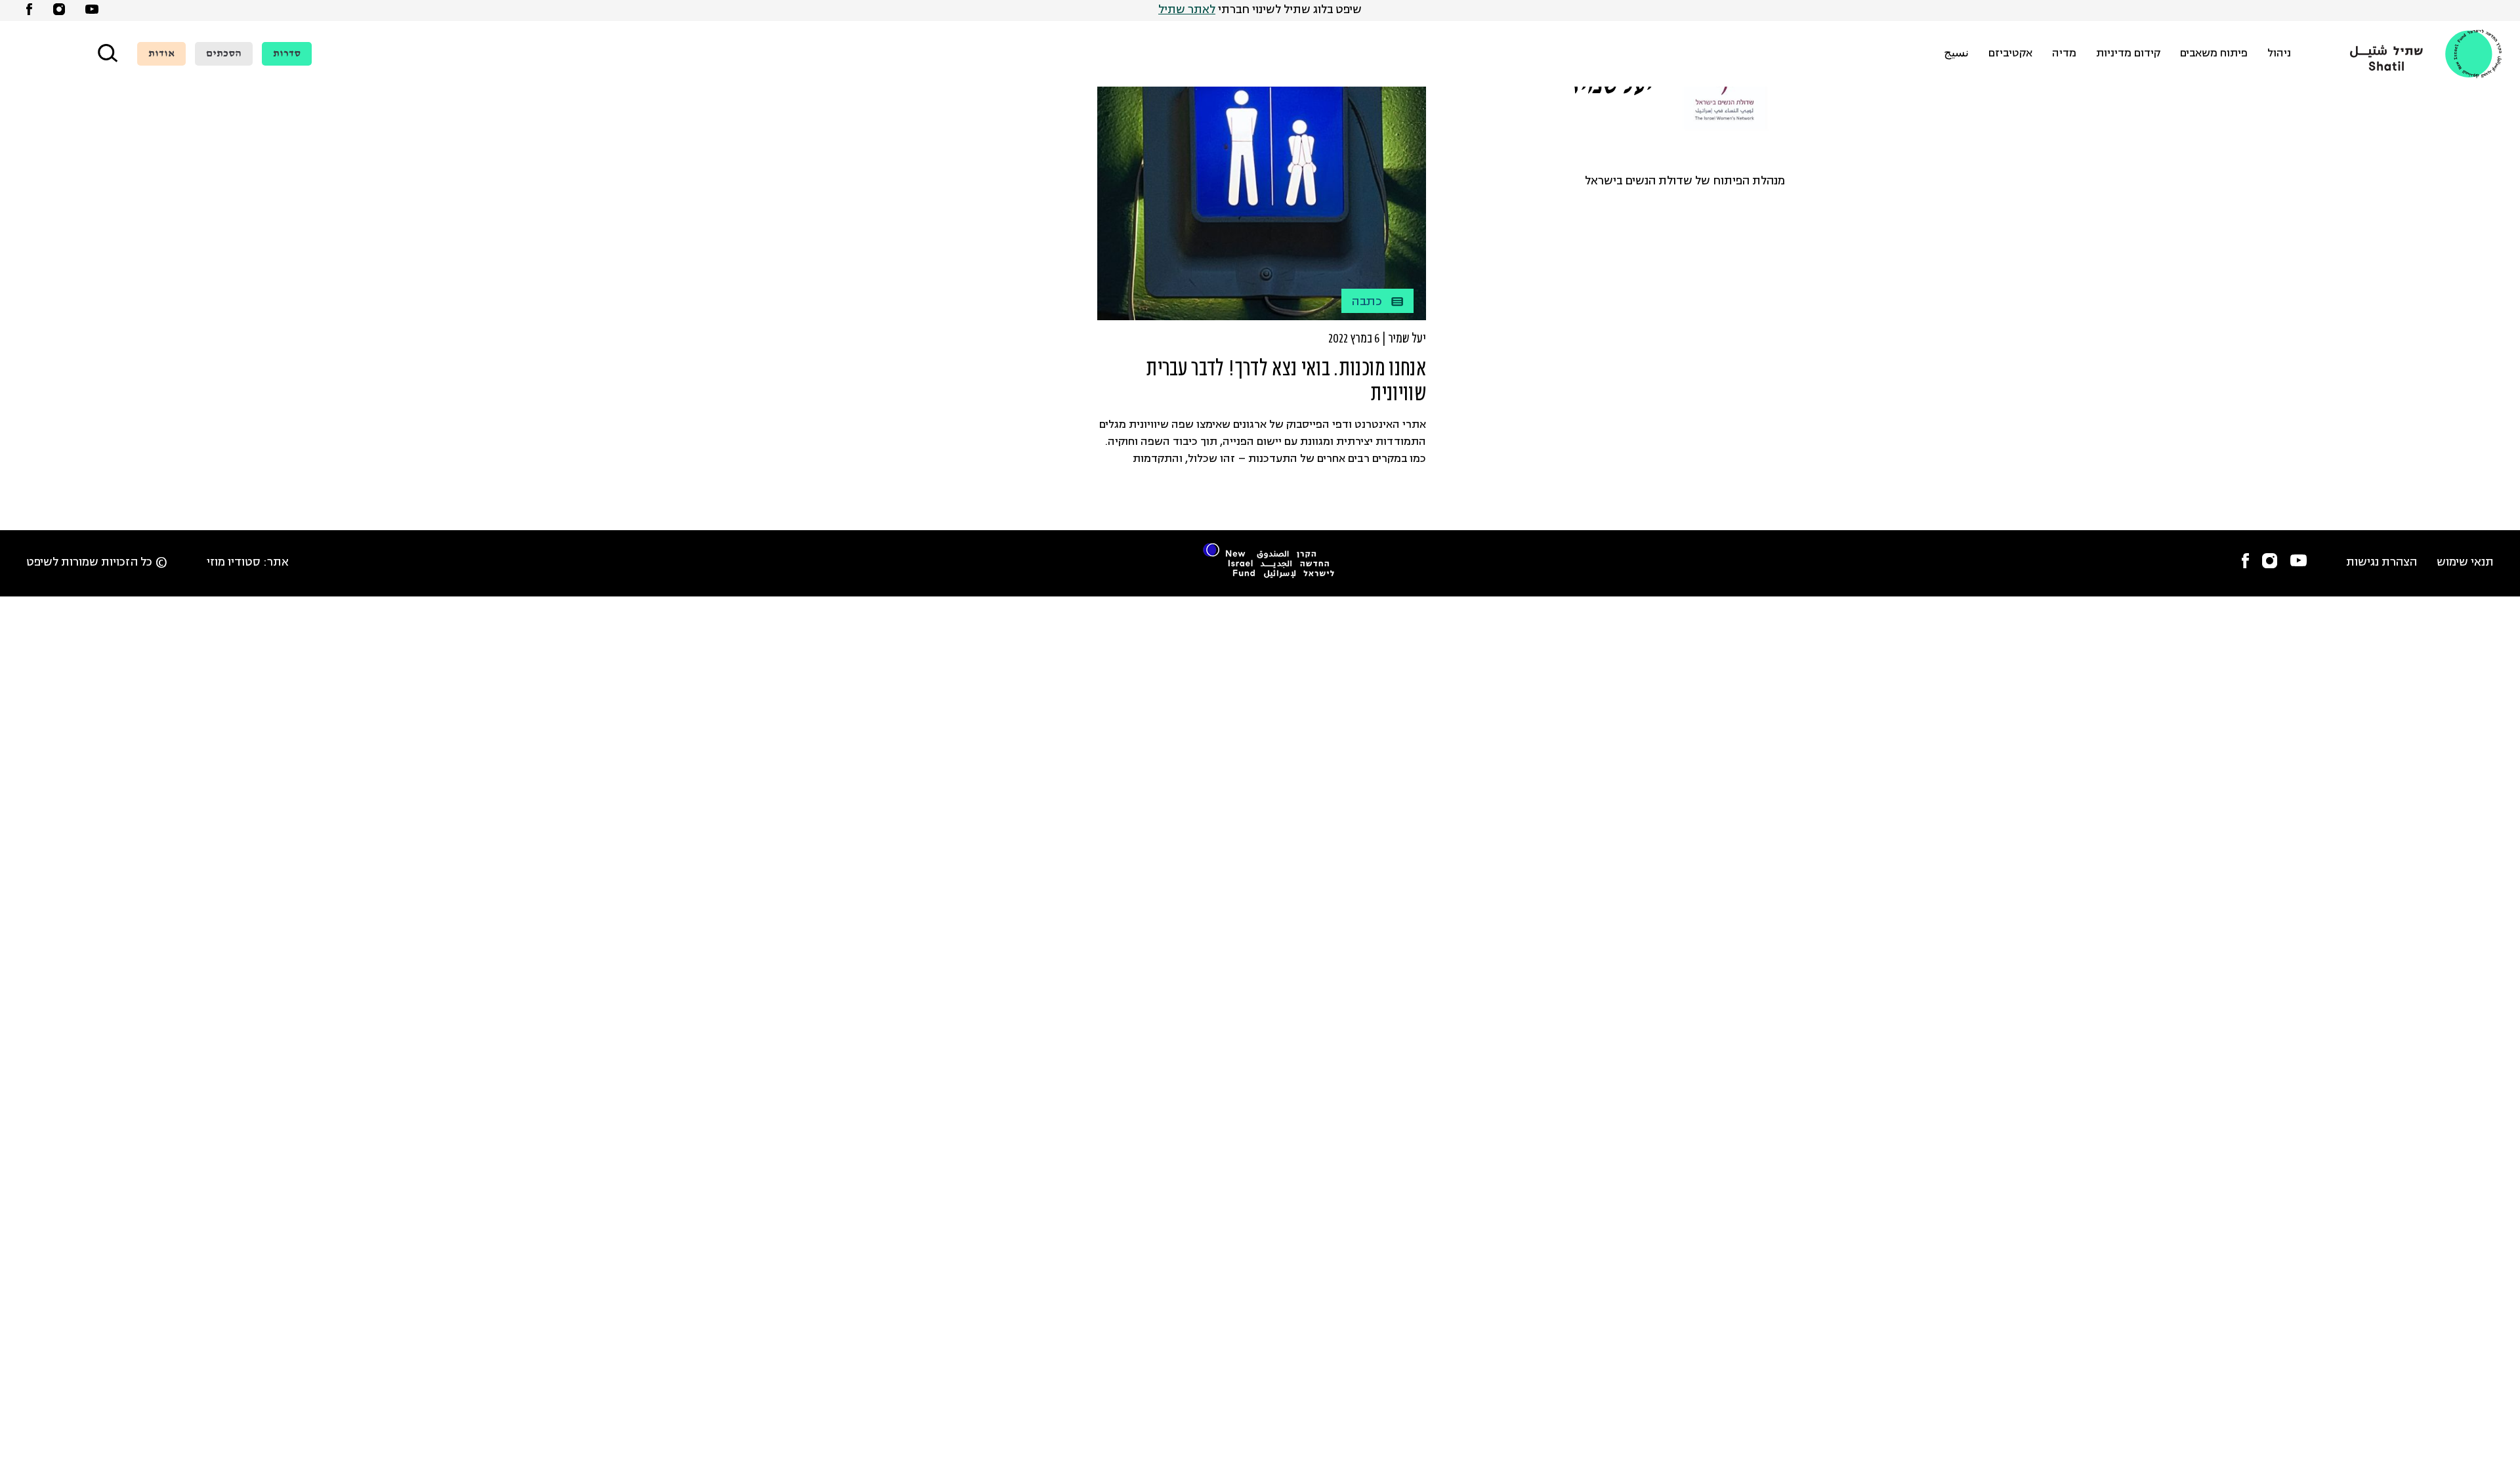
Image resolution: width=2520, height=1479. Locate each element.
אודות (161, 54)
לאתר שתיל (1187, 10)
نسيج (1956, 54)
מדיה (2064, 54)
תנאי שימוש (2465, 563)
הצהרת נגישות (2382, 563)
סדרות (287, 54)
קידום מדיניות (2128, 54)
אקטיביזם (2010, 54)
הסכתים (224, 54)
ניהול (2279, 54)
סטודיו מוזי (234, 563)
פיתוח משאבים (2214, 54)
